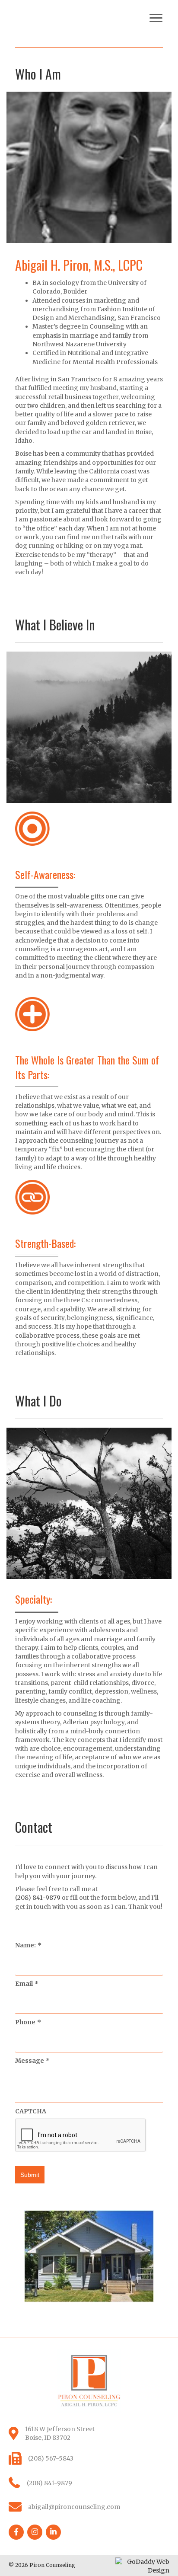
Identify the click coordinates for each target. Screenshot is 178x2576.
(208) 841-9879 (38, 1898)
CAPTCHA (31, 2111)
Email (27, 1984)
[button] (156, 18)
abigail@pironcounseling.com (74, 2507)
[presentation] (81, 2135)
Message (32, 2061)
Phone (28, 2022)
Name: (28, 1945)
